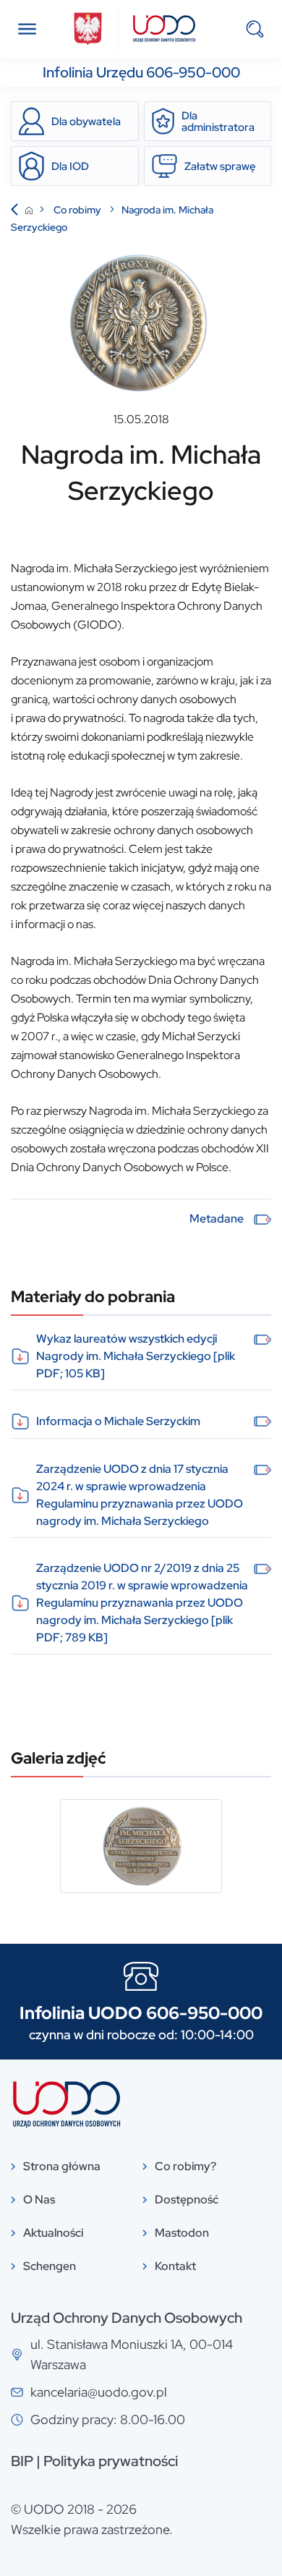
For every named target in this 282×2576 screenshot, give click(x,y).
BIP (22, 2461)
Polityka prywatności (111, 2461)
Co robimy (78, 210)
